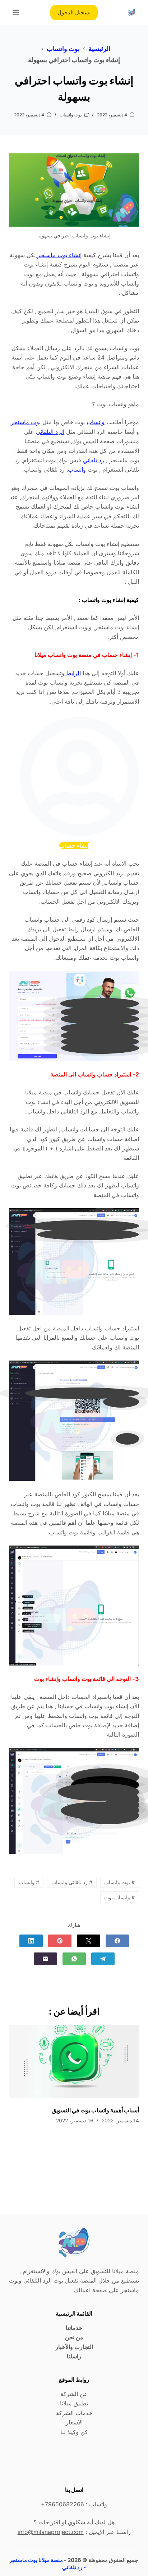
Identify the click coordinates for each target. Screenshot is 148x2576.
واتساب (96, 422)
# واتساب (29, 1882)
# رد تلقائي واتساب (72, 1882)
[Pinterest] (60, 1941)
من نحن (74, 2337)
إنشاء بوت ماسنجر (59, 255)
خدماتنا (74, 2328)
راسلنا (74, 2356)
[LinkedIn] (31, 1941)
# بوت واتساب (119, 1882)
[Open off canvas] (16, 13)
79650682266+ (63, 2504)
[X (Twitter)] (89, 1941)
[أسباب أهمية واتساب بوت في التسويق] (74, 2061)
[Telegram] (103, 1959)
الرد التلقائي (50, 432)
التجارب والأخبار (74, 2347)
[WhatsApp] (74, 1959)
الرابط (73, 673)
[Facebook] (117, 1941)
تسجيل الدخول (74, 12)
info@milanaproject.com (51, 2532)
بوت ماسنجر (26, 422)
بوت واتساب (71, 115)
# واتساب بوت (119, 1897)
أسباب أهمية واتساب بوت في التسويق (95, 2110)
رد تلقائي (94, 460)
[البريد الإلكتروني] (45, 1959)
